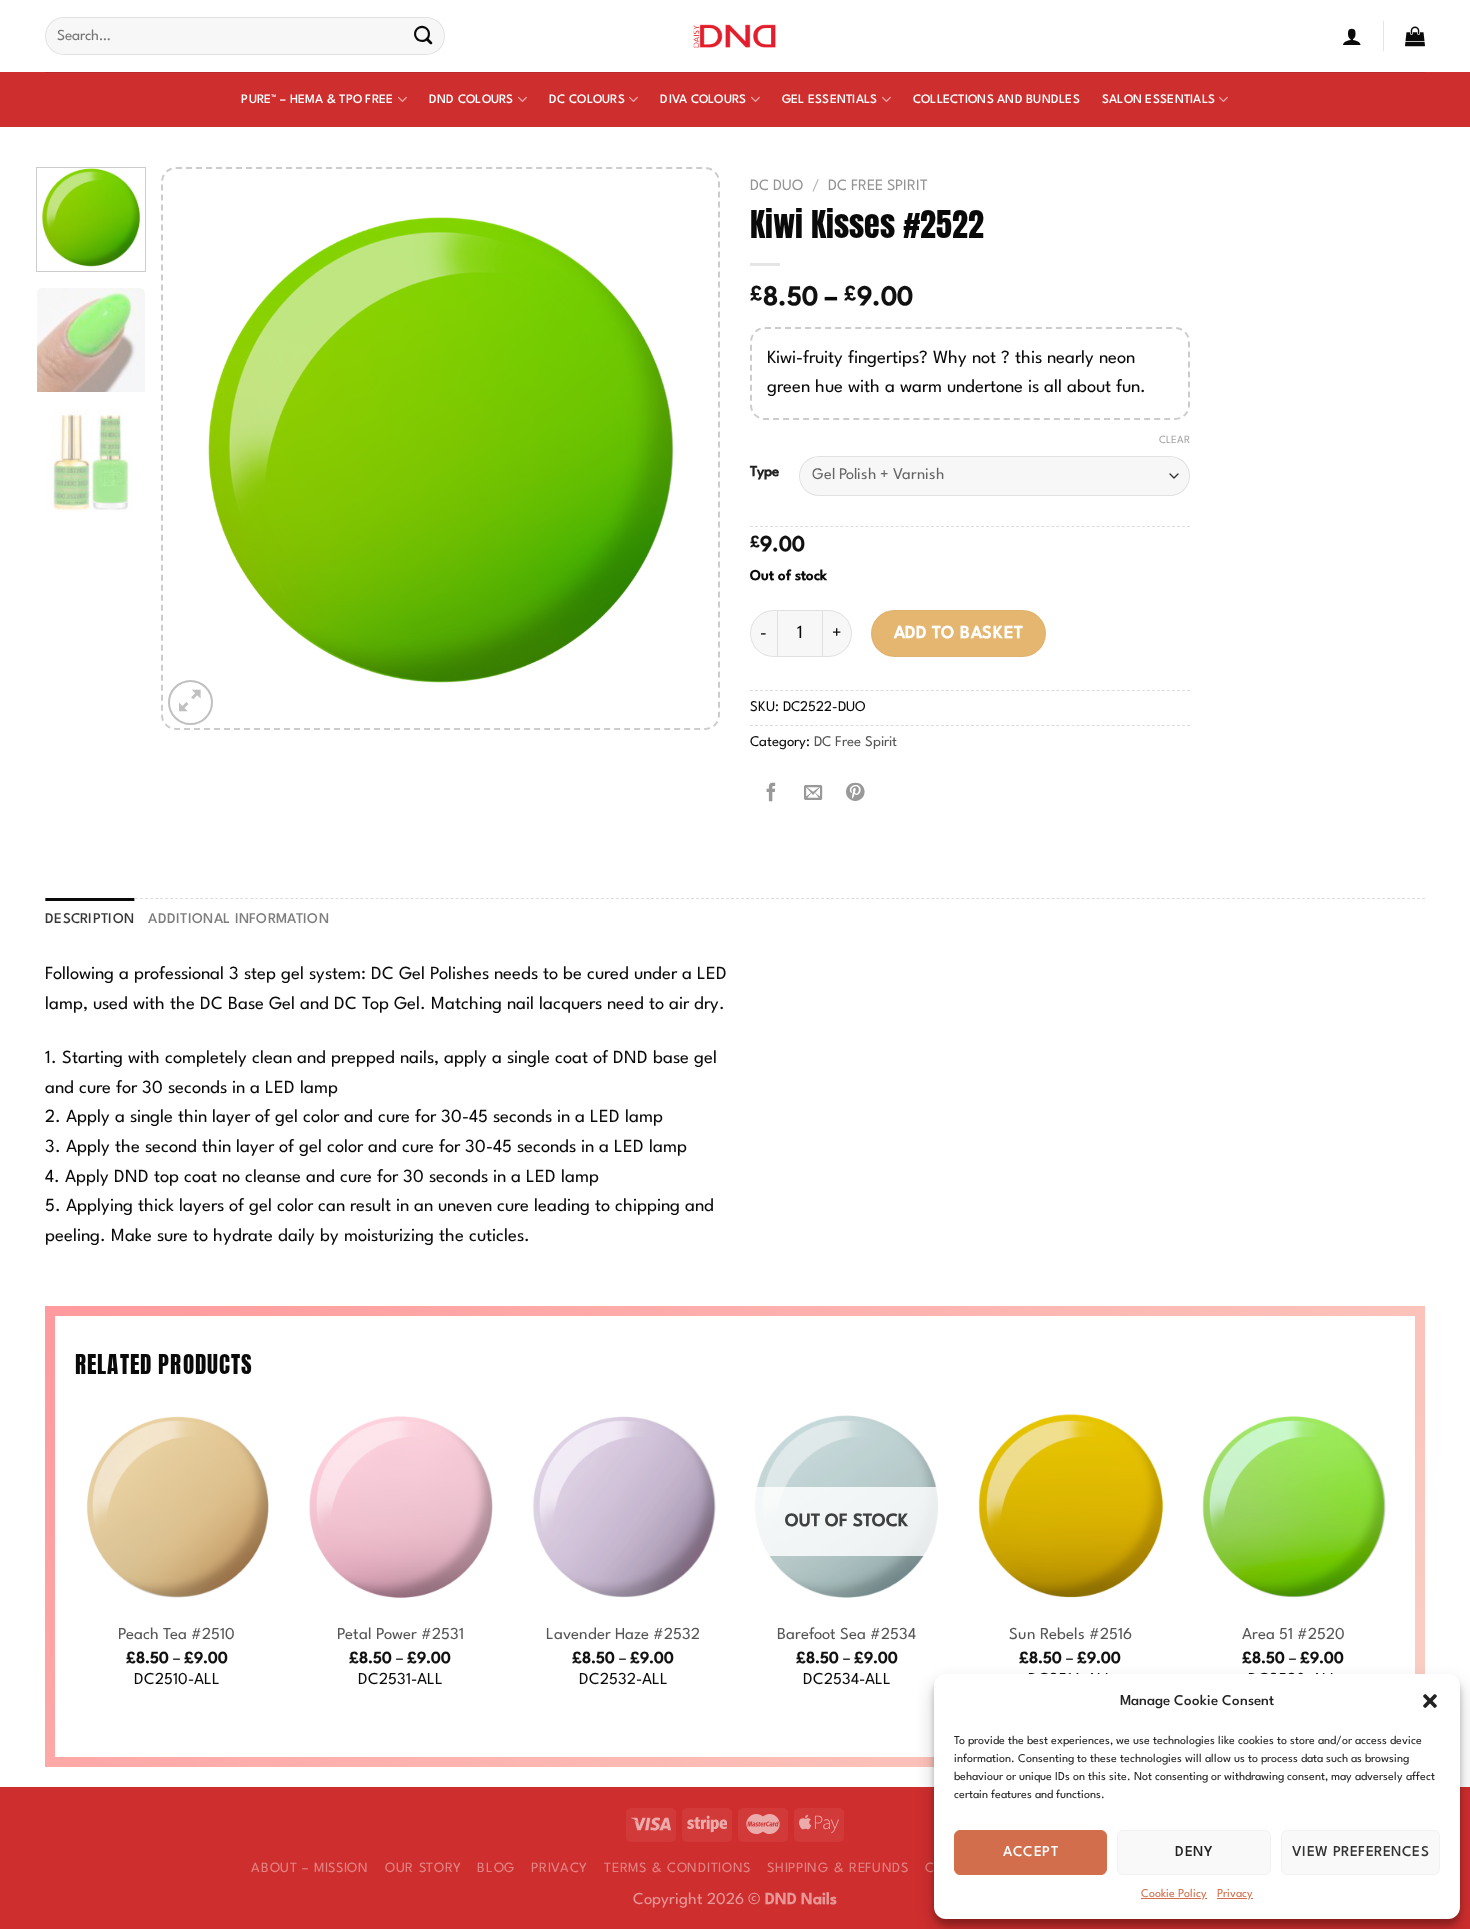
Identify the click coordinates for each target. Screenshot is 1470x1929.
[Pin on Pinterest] (855, 794)
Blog (496, 1868)
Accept (1030, 1852)
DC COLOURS (587, 100)
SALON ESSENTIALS (1158, 100)
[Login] (1352, 36)
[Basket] (1415, 36)
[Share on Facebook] (771, 794)
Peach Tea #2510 (176, 1635)
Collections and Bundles (996, 100)
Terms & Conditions (677, 1868)
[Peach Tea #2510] (177, 1507)
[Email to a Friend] (813, 794)
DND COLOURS (471, 100)
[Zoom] (190, 702)
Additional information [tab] (238, 919)
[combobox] (245, 36)
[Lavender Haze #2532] (623, 1507)
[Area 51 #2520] (1293, 1507)
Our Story (423, 1868)
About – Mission (310, 1868)
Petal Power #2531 (400, 1635)
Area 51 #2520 (1293, 1635)
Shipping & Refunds (838, 1868)
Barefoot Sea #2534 (846, 1635)
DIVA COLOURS (703, 100)
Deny (1194, 1852)
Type (764, 472)
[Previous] (199, 449)
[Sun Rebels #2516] (1070, 1507)
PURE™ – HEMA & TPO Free (317, 100)
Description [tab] (89, 919)
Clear (1174, 440)
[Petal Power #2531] (400, 1507)
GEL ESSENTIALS (830, 100)
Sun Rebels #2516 (1070, 1635)
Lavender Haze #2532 (623, 1635)
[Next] (682, 449)
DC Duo (776, 186)
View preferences (1360, 1852)
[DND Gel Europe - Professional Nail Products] (735, 36)
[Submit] (423, 36)
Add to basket (959, 633)
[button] (1430, 1701)
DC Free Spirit (878, 186)
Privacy (1235, 1894)
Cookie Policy (1174, 1894)
